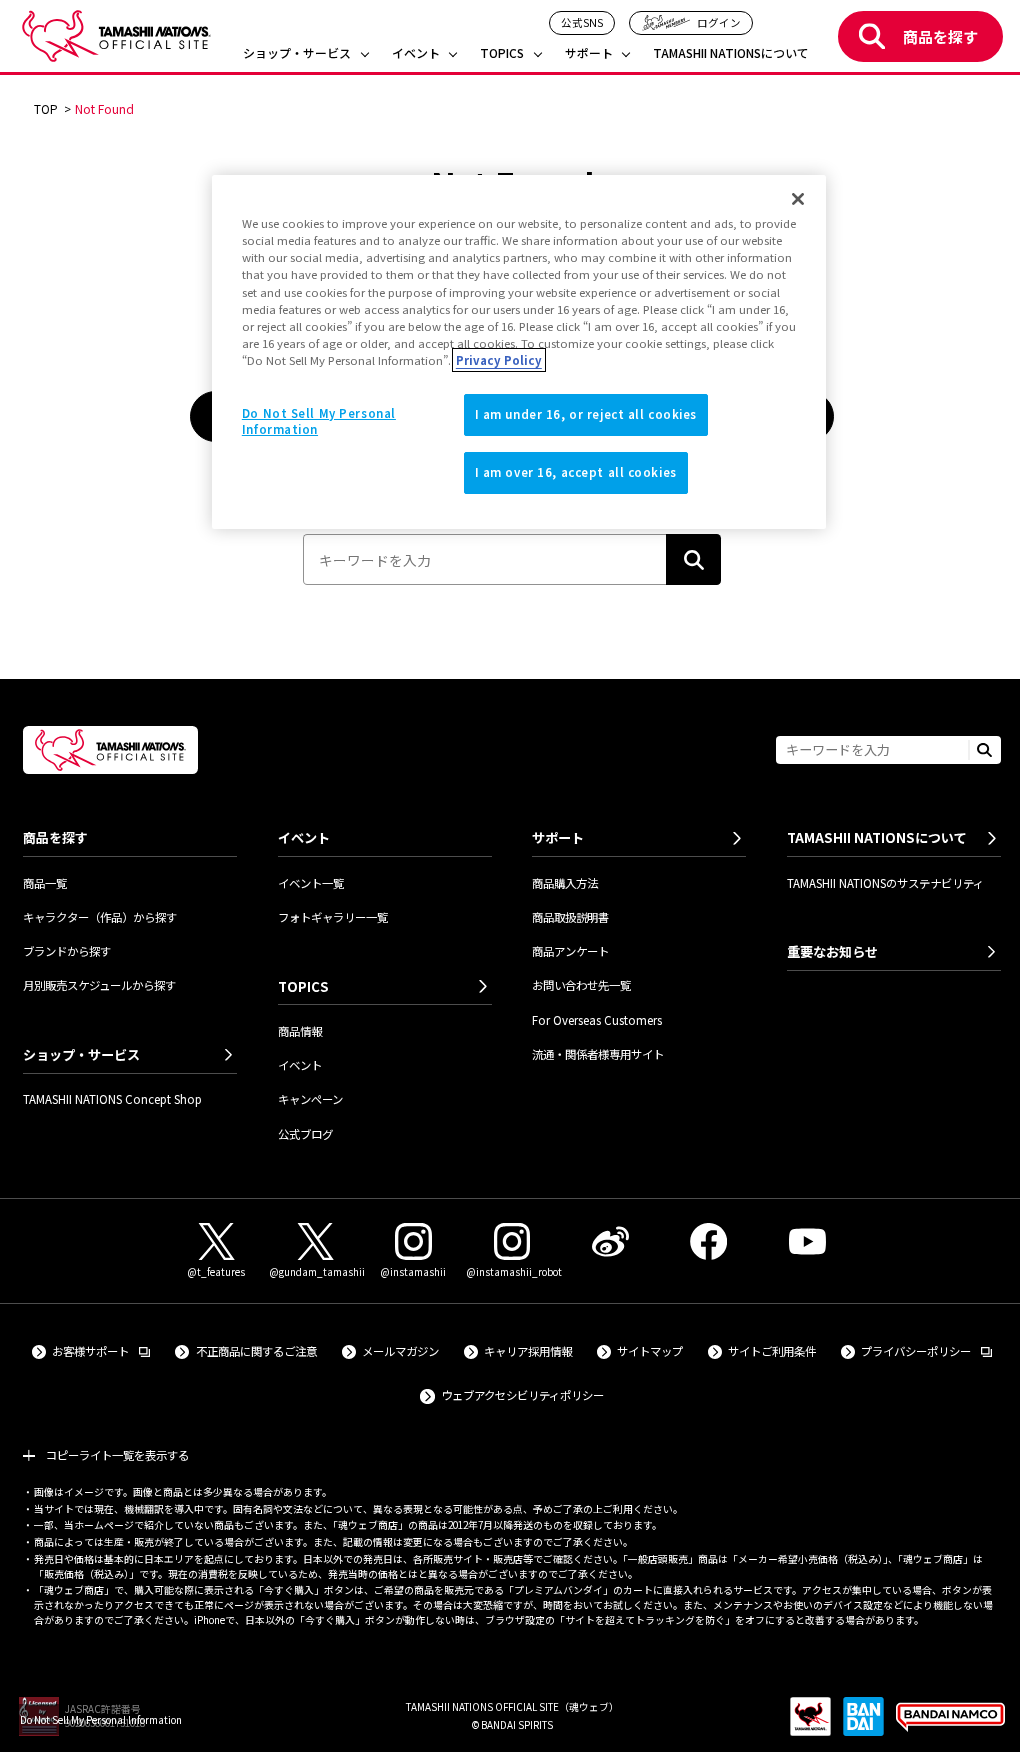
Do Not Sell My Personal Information (101, 1719)
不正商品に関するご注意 (256, 1351)
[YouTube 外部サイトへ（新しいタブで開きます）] (807, 1241)
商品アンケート (570, 951)
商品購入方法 (565, 883)
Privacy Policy (499, 360)
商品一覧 (45, 883)
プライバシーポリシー (926, 1350)
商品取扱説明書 (570, 917)
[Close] (798, 199)
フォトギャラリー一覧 (333, 917)
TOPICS (502, 53)
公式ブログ (305, 1134)
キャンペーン (310, 1099)
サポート (589, 53)
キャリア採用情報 (528, 1351)
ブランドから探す (67, 951)
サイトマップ (650, 1351)
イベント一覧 (311, 883)
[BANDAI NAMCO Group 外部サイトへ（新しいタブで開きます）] (950, 1724)
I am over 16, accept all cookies (576, 472)
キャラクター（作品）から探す (100, 917)
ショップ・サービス (297, 53)
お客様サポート (101, 1350)
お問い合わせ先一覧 (581, 985)
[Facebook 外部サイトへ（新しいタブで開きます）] (709, 1241)
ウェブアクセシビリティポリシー (522, 1395)
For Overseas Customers (597, 1020)
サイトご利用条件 (772, 1351)
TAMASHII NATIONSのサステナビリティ (885, 883)
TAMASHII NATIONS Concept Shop (112, 1099)
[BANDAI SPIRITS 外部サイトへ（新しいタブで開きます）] (863, 1724)
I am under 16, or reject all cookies (586, 414)
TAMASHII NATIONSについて (731, 53)
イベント (416, 53)
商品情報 (300, 1031)
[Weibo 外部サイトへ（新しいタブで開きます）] (610, 1241)
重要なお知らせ (832, 951)
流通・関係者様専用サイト (598, 1054)
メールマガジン (400, 1351)
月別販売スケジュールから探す (99, 985)
